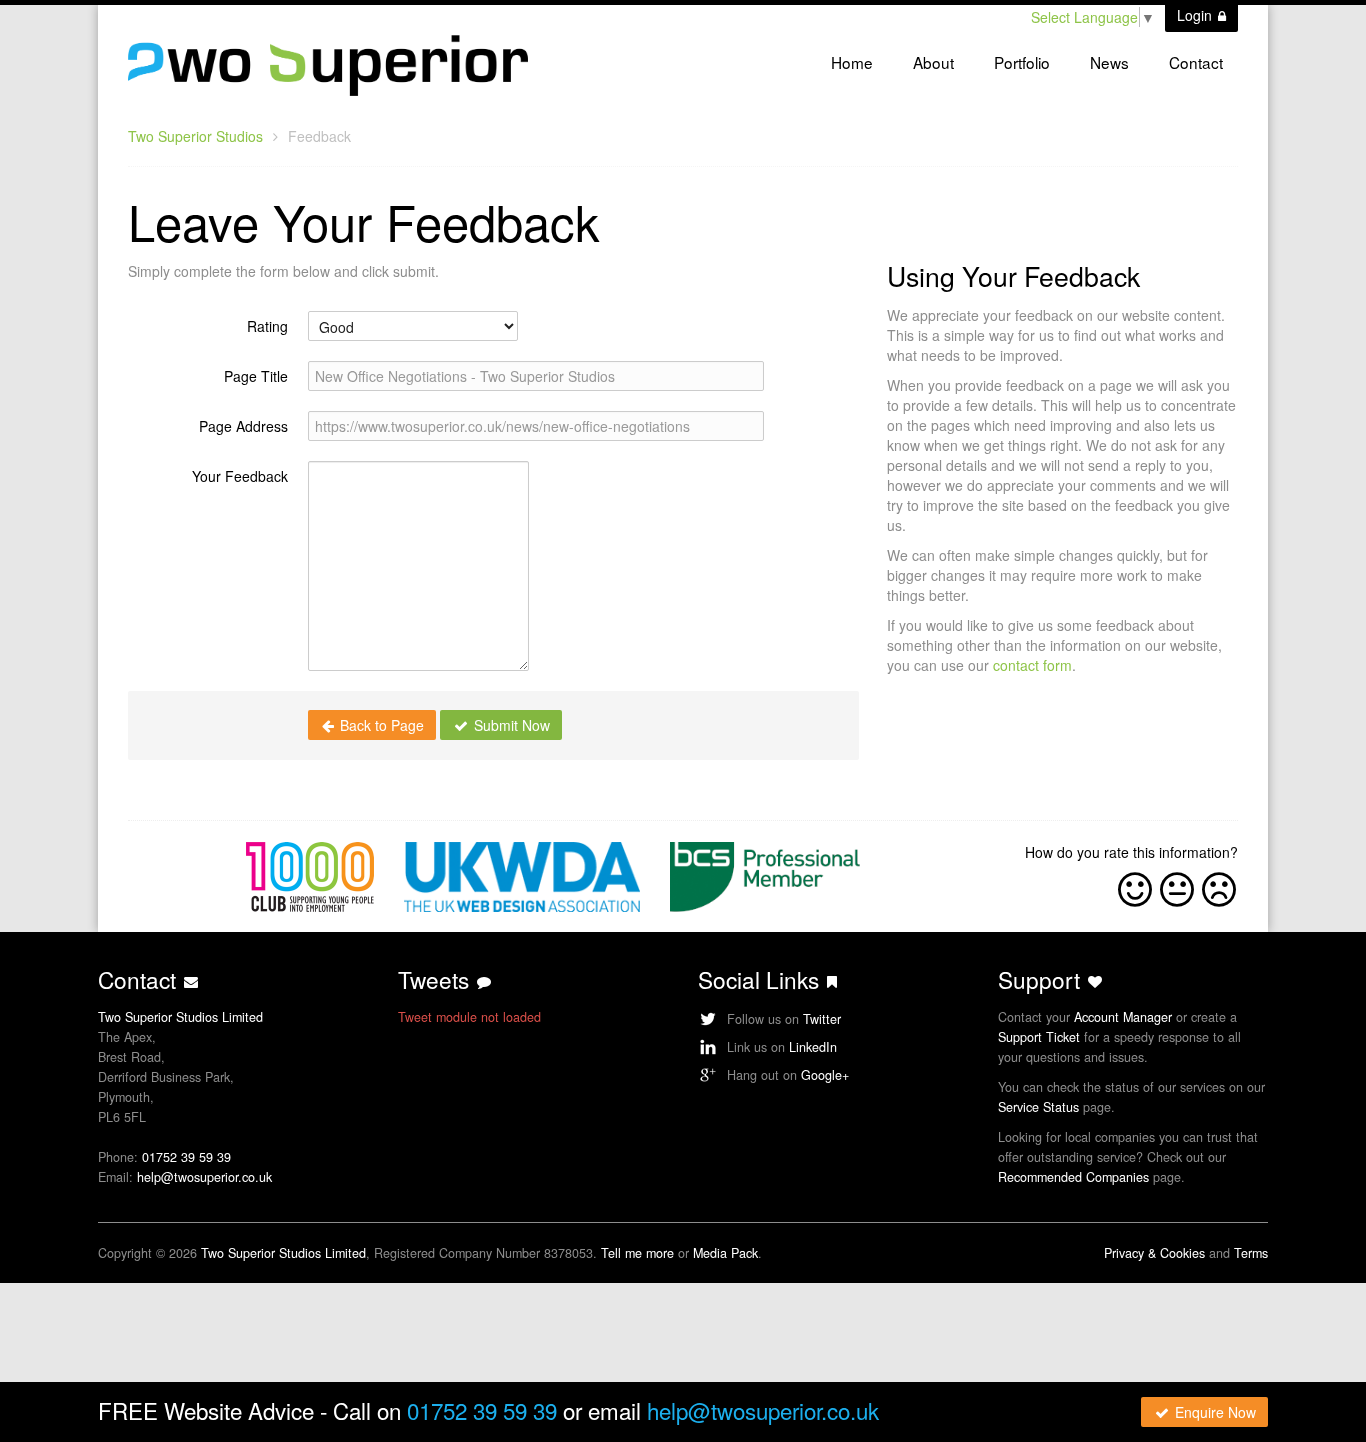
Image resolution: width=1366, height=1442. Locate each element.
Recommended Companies (1073, 1177)
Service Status (1038, 1107)
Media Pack (725, 1253)
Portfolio (1022, 62)
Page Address (243, 426)
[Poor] (1219, 886)
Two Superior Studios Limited (283, 1253)
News (1109, 62)
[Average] (1177, 886)
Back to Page (380, 725)
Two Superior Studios (195, 136)
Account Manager (1123, 1017)
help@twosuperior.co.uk (204, 1177)
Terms (1251, 1253)
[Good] (1135, 886)
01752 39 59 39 (186, 1157)
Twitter (822, 1019)
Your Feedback (240, 476)
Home (852, 62)
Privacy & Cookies (1154, 1253)
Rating (267, 326)
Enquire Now (1213, 1412)
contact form (1032, 665)
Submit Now (510, 725)
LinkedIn (813, 1047)
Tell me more (637, 1253)
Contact (1196, 62)
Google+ (825, 1075)
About (933, 62)
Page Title (256, 376)
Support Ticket (1039, 1037)
